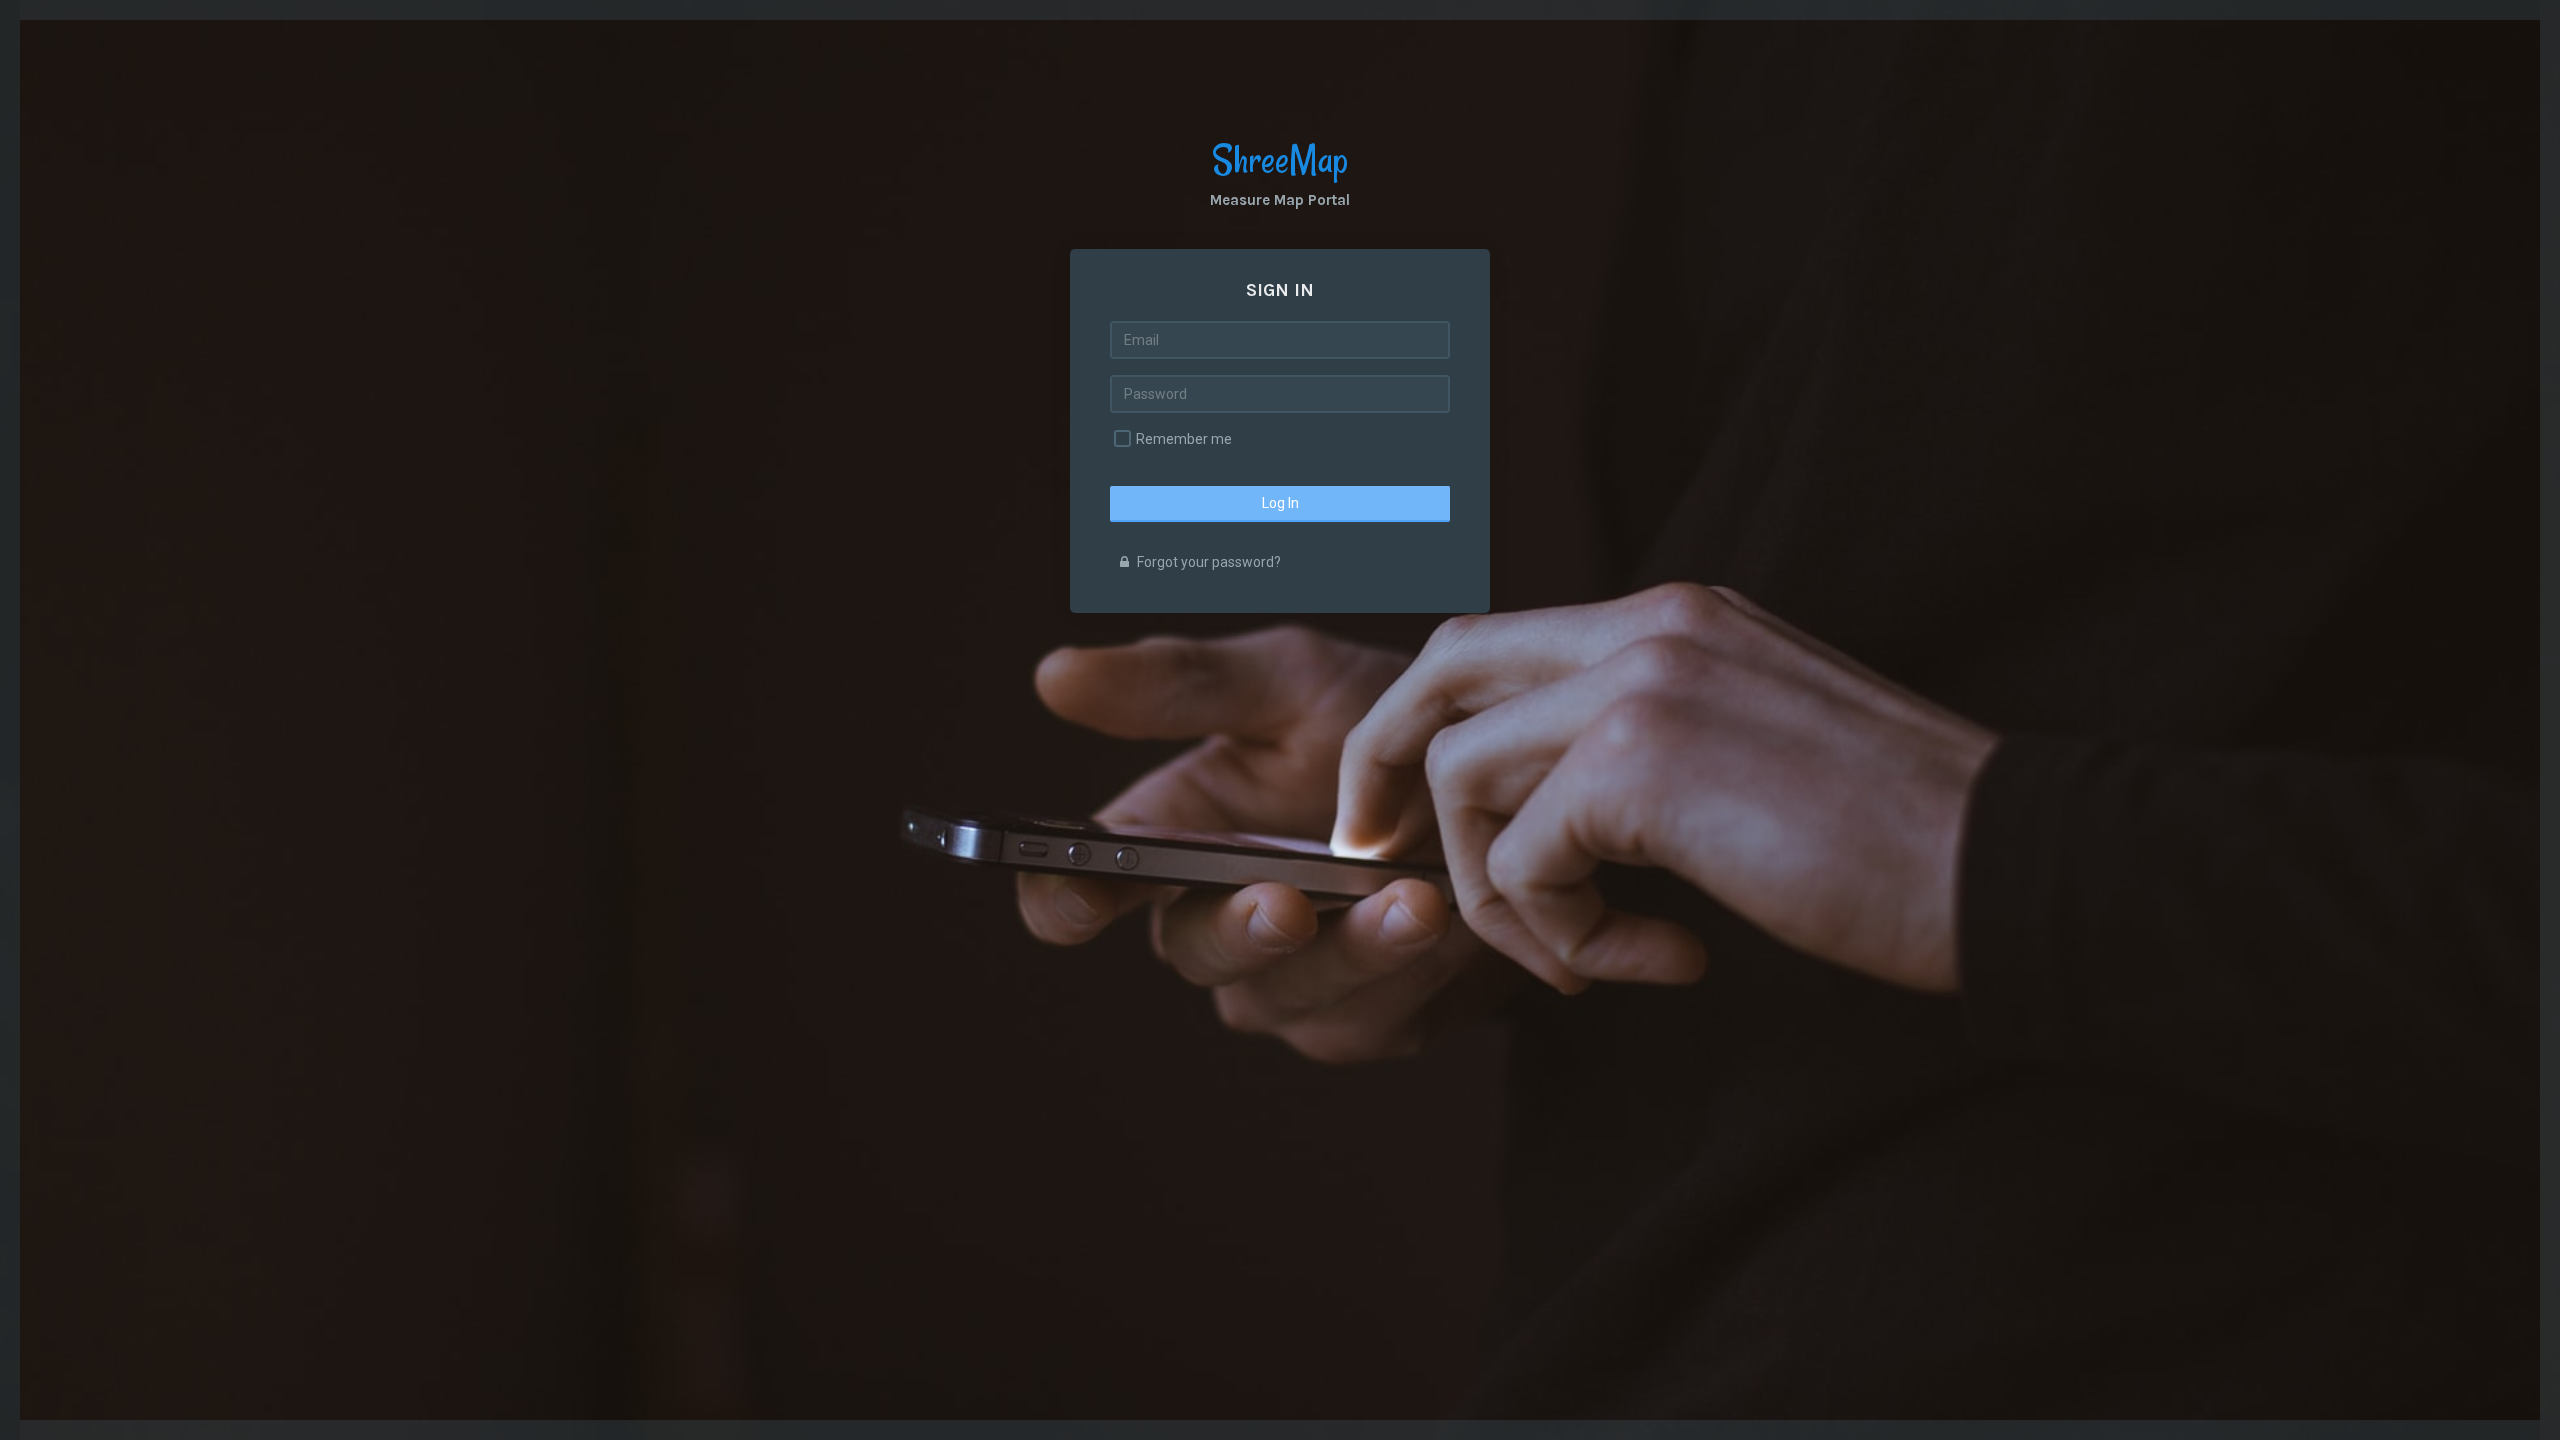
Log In (1280, 503)
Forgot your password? (1207, 562)
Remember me (1184, 439)
